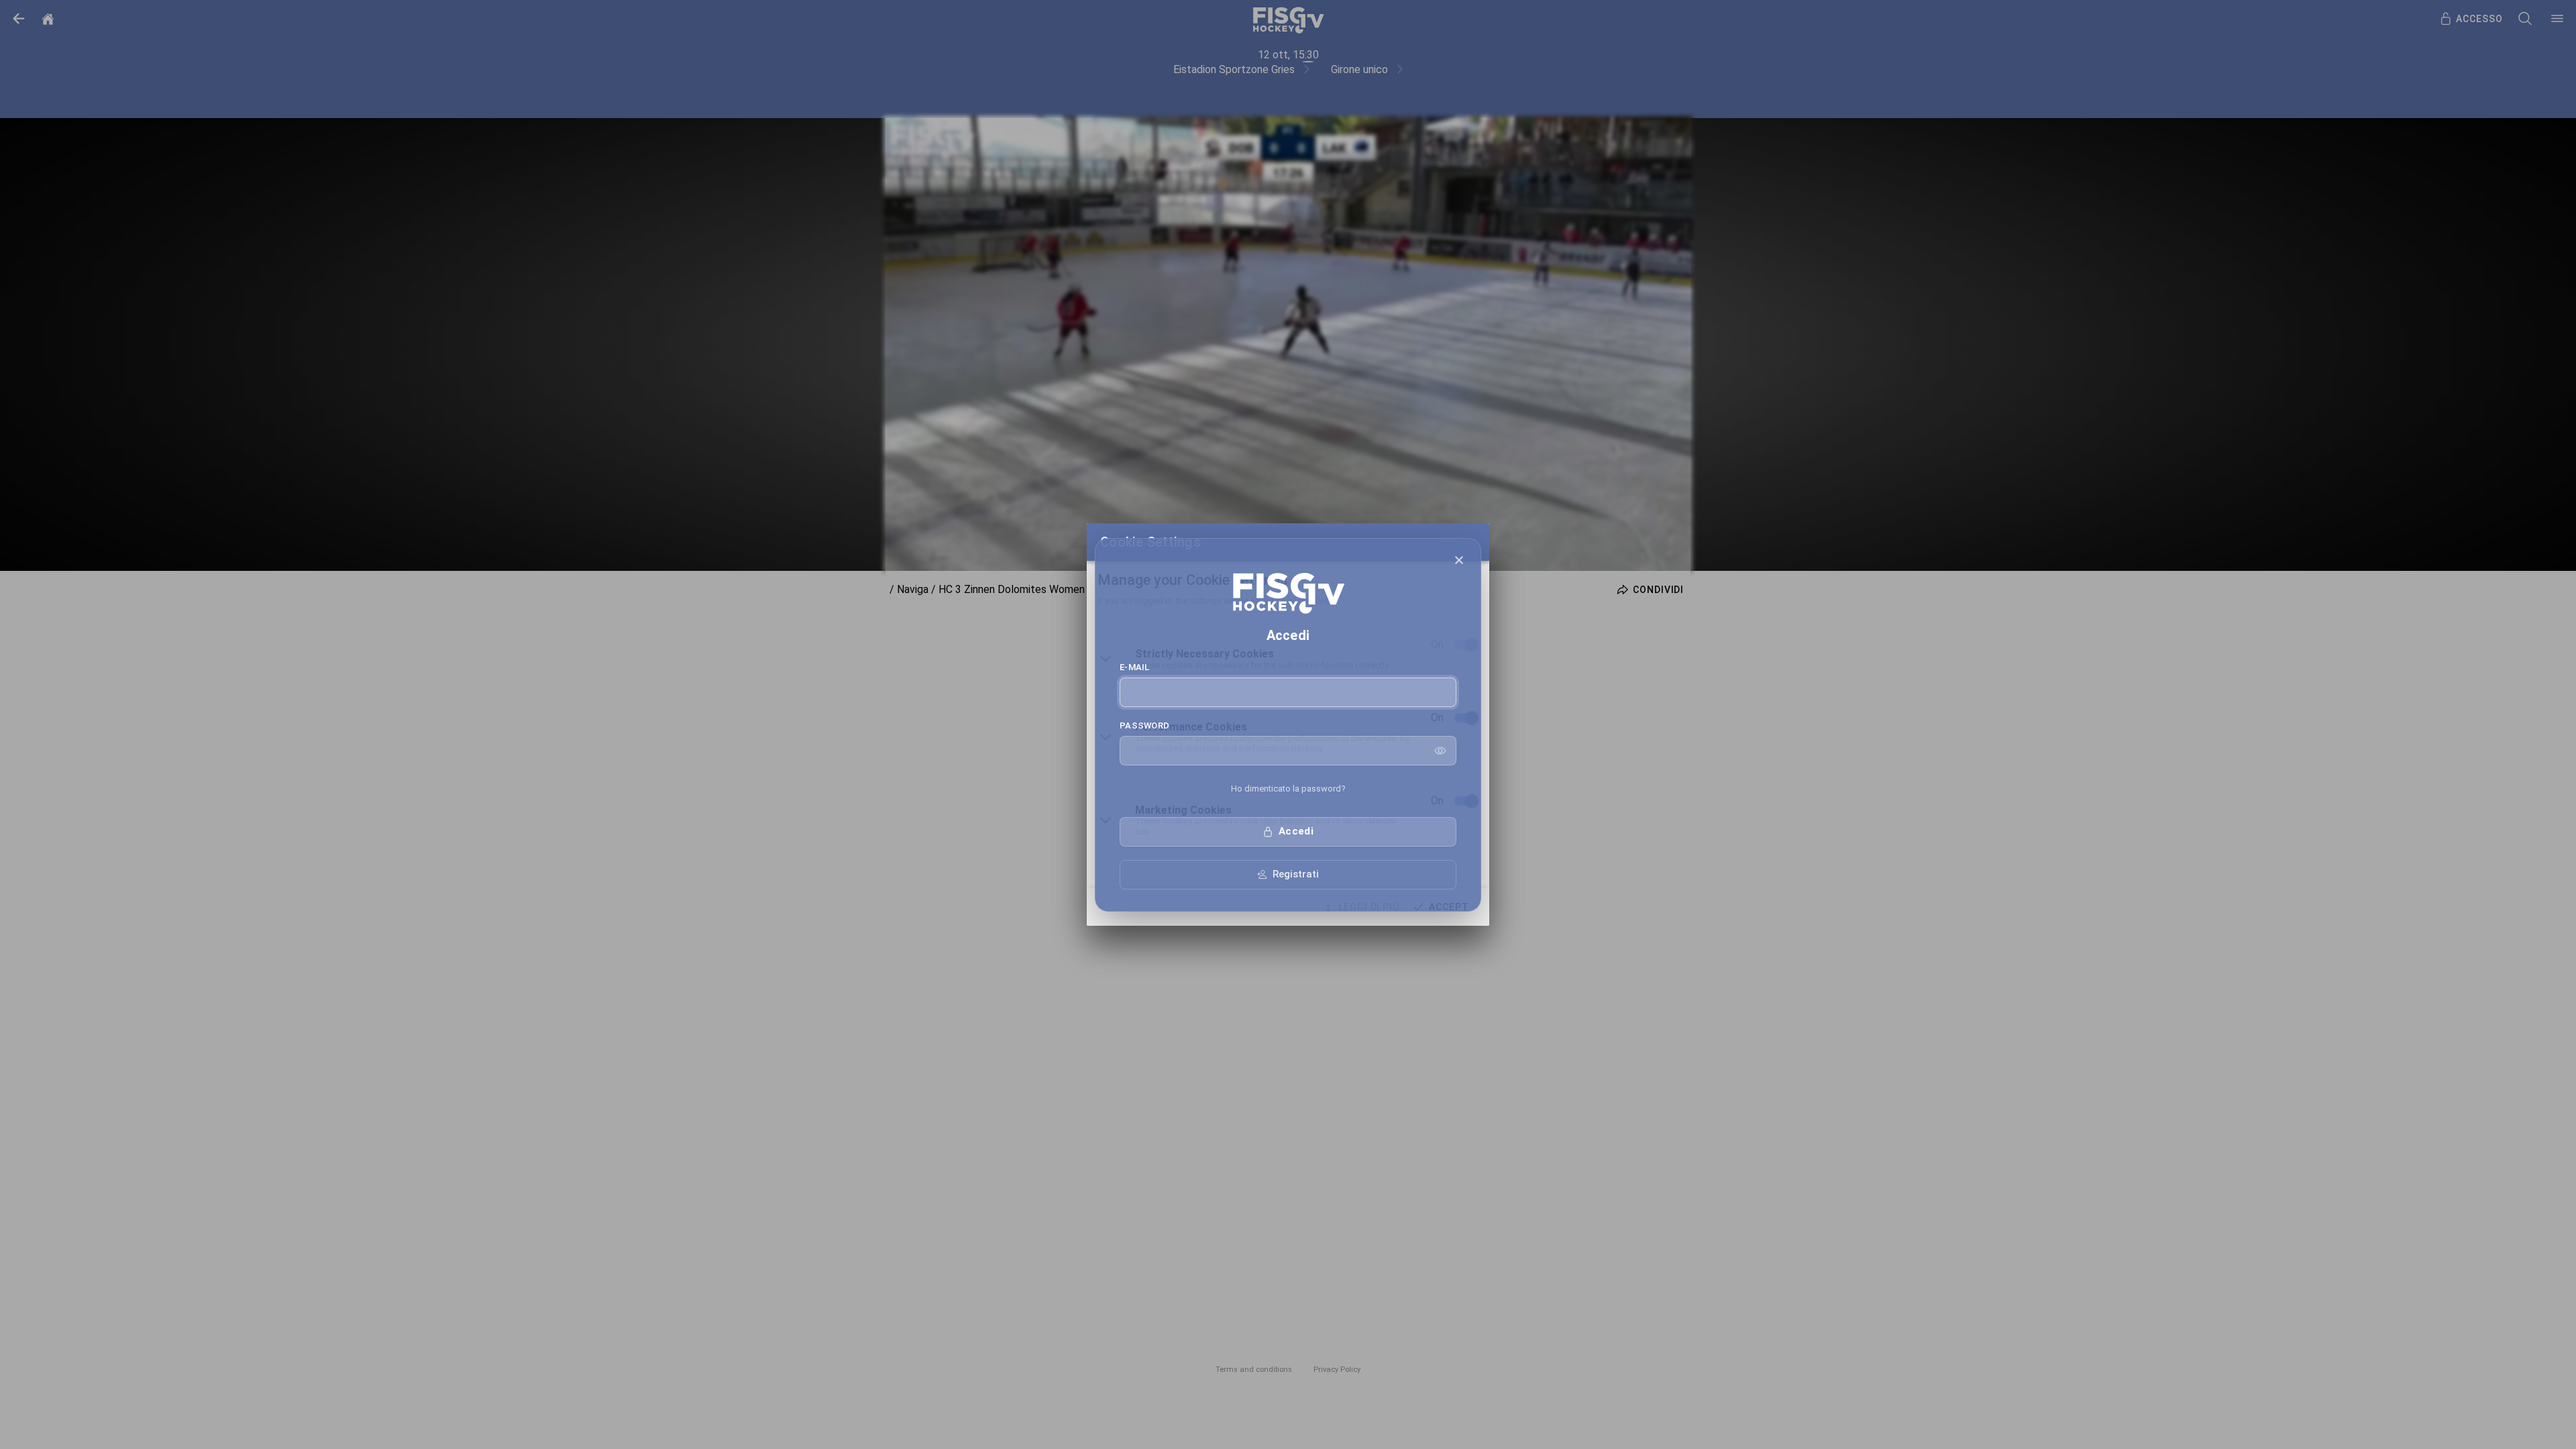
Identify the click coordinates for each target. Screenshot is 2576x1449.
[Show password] (1440, 751)
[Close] (1459, 560)
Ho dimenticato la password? (1288, 789)
